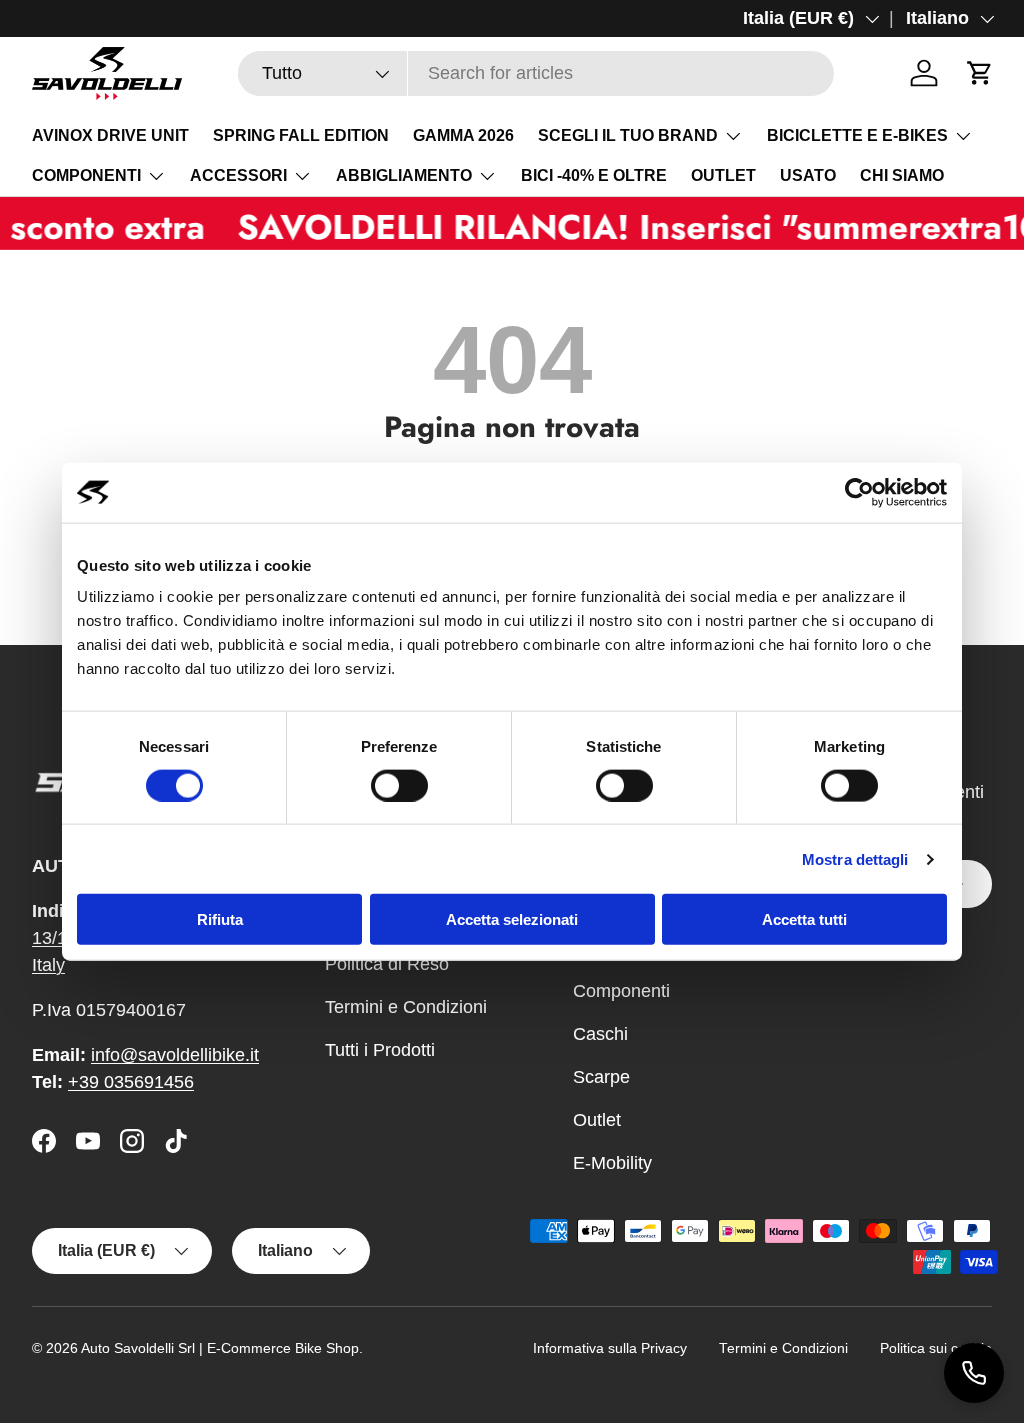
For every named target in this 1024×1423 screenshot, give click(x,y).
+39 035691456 (131, 1082)
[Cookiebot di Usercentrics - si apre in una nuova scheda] (859, 492)
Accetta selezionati (512, 919)
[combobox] (536, 73)
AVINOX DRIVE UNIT (110, 135)
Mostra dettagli (855, 858)
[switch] (399, 785)
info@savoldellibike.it (175, 1055)
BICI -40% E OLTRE (594, 175)
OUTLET (723, 175)
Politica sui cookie (936, 1348)
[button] (980, 73)
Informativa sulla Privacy (610, 1348)
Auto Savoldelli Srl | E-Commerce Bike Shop (220, 1348)
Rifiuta (220, 919)
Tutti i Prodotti (380, 1050)
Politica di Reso (387, 964)
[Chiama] (974, 1373)
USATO (808, 175)
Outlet (597, 1120)
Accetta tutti (804, 919)
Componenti (621, 991)
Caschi (600, 1034)
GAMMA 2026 (463, 135)
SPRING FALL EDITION (301, 135)
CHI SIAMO (902, 175)
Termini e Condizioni (406, 1007)
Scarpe (601, 1077)
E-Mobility (612, 1163)
